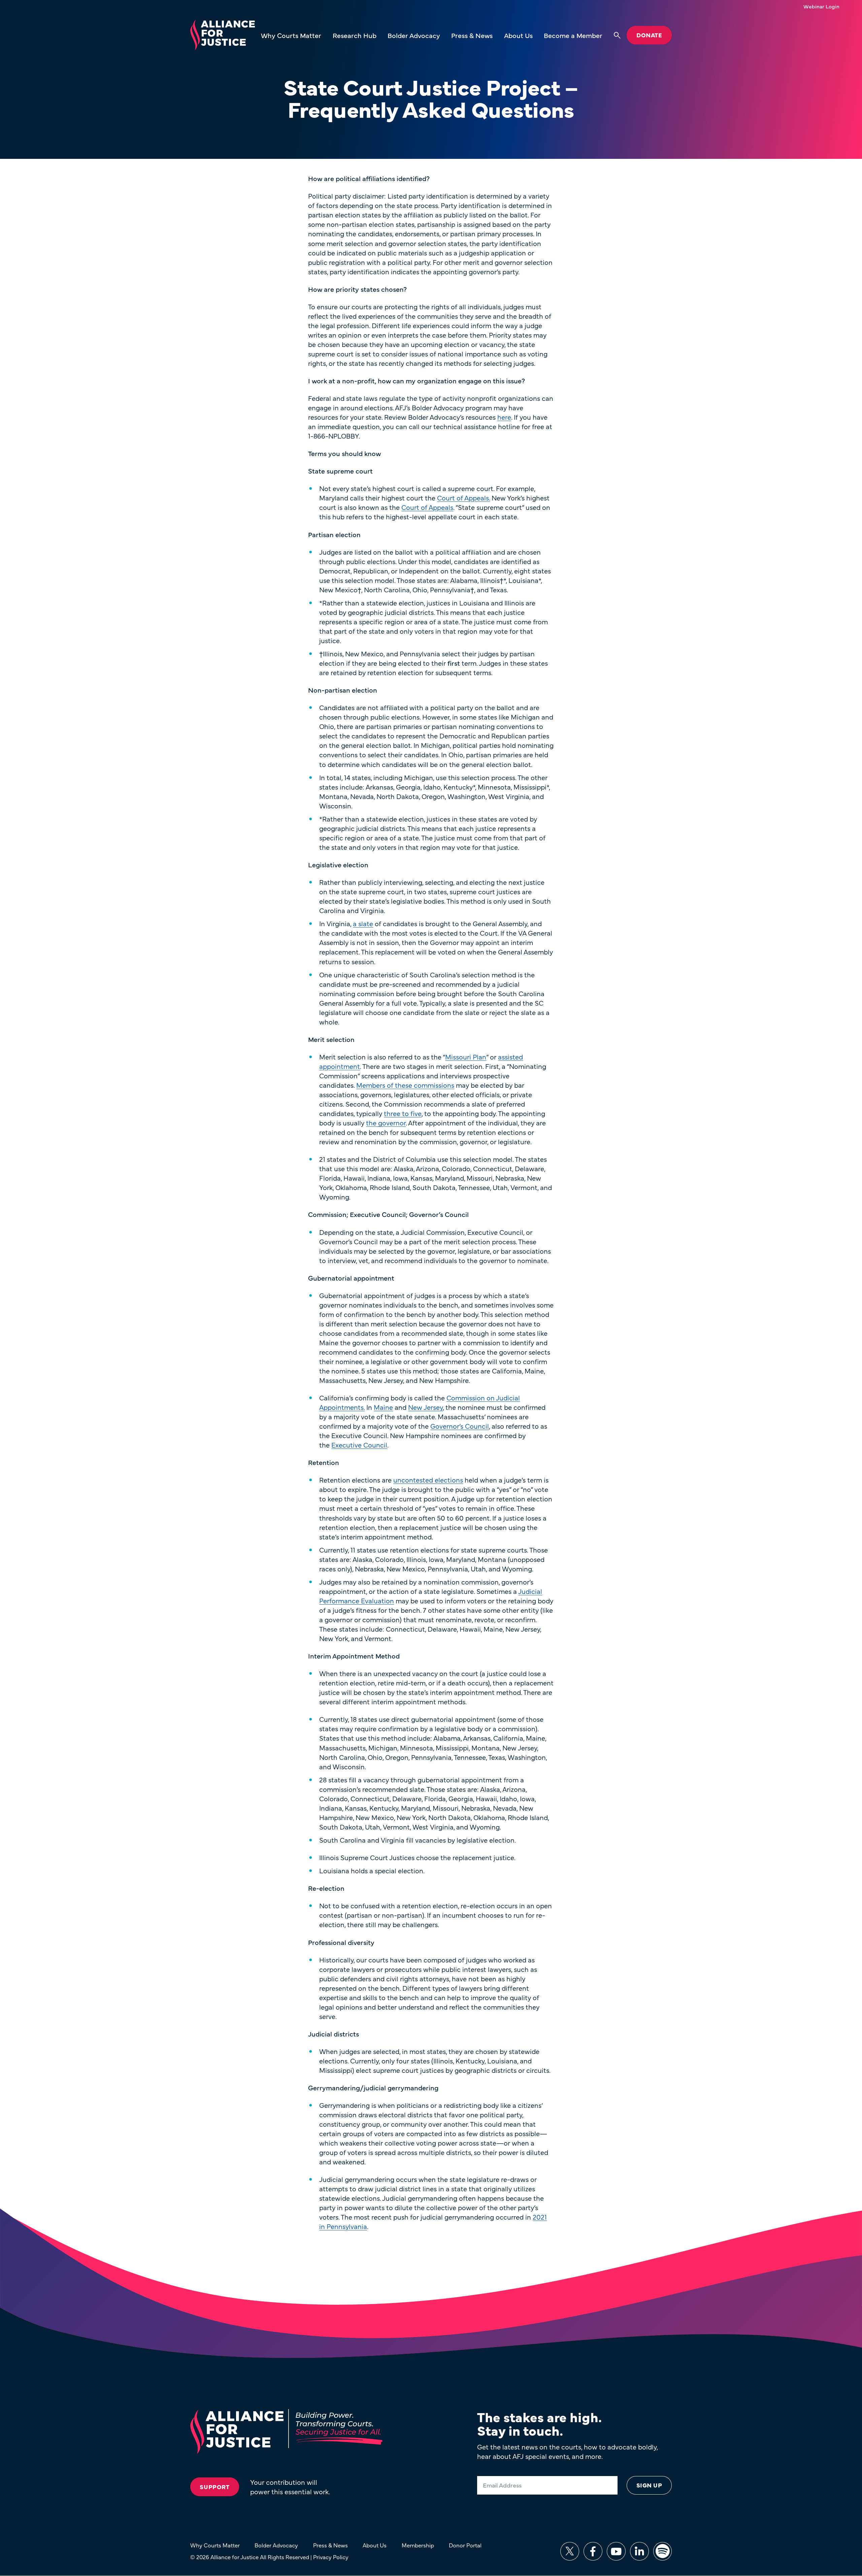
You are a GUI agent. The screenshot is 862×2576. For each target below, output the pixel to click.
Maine (383, 1407)
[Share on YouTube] (616, 2551)
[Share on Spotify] (663, 2551)
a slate (363, 923)
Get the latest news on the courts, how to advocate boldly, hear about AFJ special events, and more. (567, 2451)
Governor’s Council (460, 1426)
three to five (403, 1113)
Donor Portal (465, 2545)
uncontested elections (428, 1480)
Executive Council (359, 1445)
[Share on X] (570, 2551)
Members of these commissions (405, 1085)
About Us (518, 35)
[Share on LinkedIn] (639, 2551)
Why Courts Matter (291, 35)
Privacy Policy (331, 2557)
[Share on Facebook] (593, 2551)
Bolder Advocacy (414, 35)
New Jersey (425, 1407)
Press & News (472, 35)
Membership (418, 2545)
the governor (386, 1123)
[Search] (617, 35)
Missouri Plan (466, 1057)
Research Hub (355, 35)
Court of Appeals (427, 507)
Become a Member (573, 35)
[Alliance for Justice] (223, 35)
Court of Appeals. (463, 498)
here (504, 417)
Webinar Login (821, 6)
